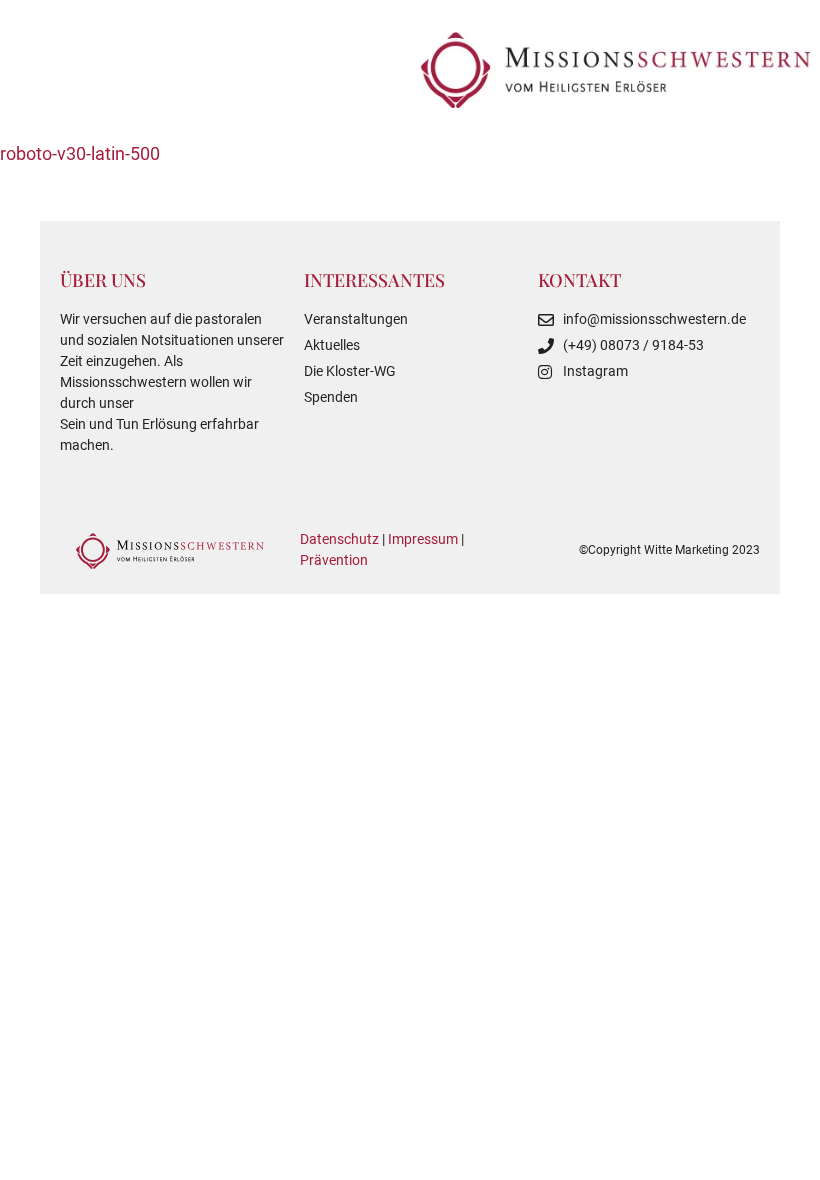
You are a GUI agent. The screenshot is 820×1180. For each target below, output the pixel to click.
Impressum (423, 539)
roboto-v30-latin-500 (80, 153)
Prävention (334, 560)
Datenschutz (339, 539)
